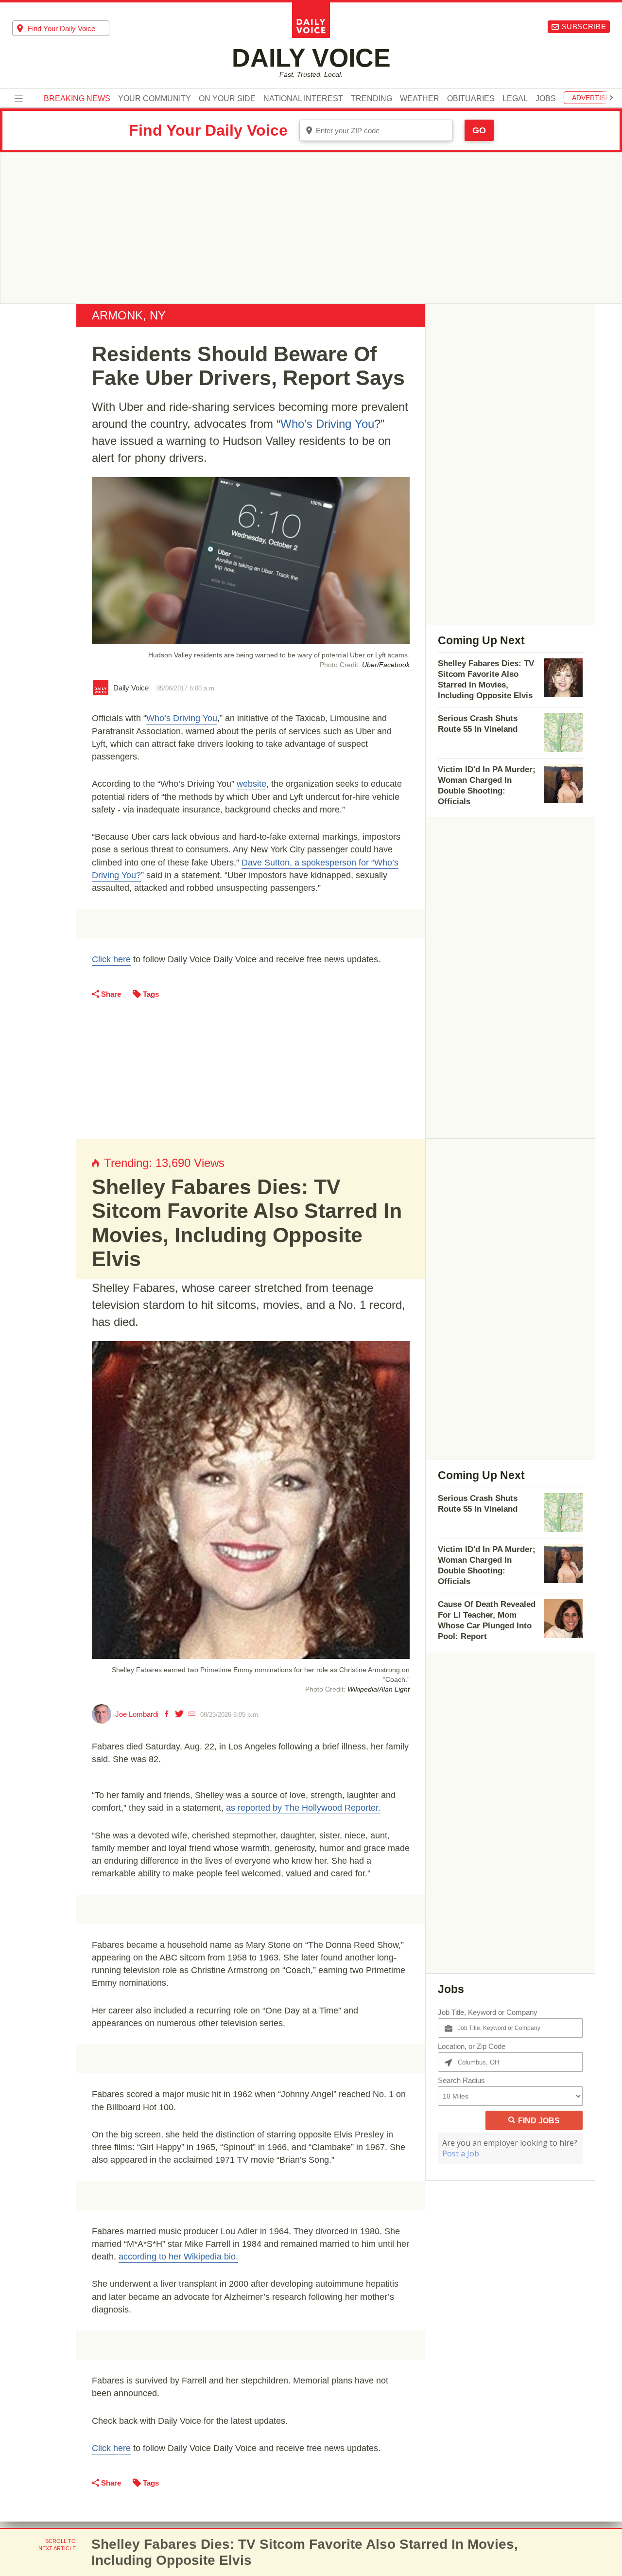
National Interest (303, 99)
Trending (371, 99)
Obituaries (471, 99)
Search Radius (461, 2080)
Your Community (155, 99)
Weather (420, 99)
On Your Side (227, 99)
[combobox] (61, 28)
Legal (515, 99)
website (251, 784)
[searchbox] (69, 28)
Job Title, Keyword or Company (488, 2012)
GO (479, 130)
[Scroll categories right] (611, 98)
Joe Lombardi (137, 1714)
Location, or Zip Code (472, 2046)
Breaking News (77, 99)
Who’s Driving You (327, 424)
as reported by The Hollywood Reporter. (303, 1808)
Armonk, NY (129, 315)
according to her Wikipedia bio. (178, 2257)
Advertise (591, 98)
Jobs (546, 99)
